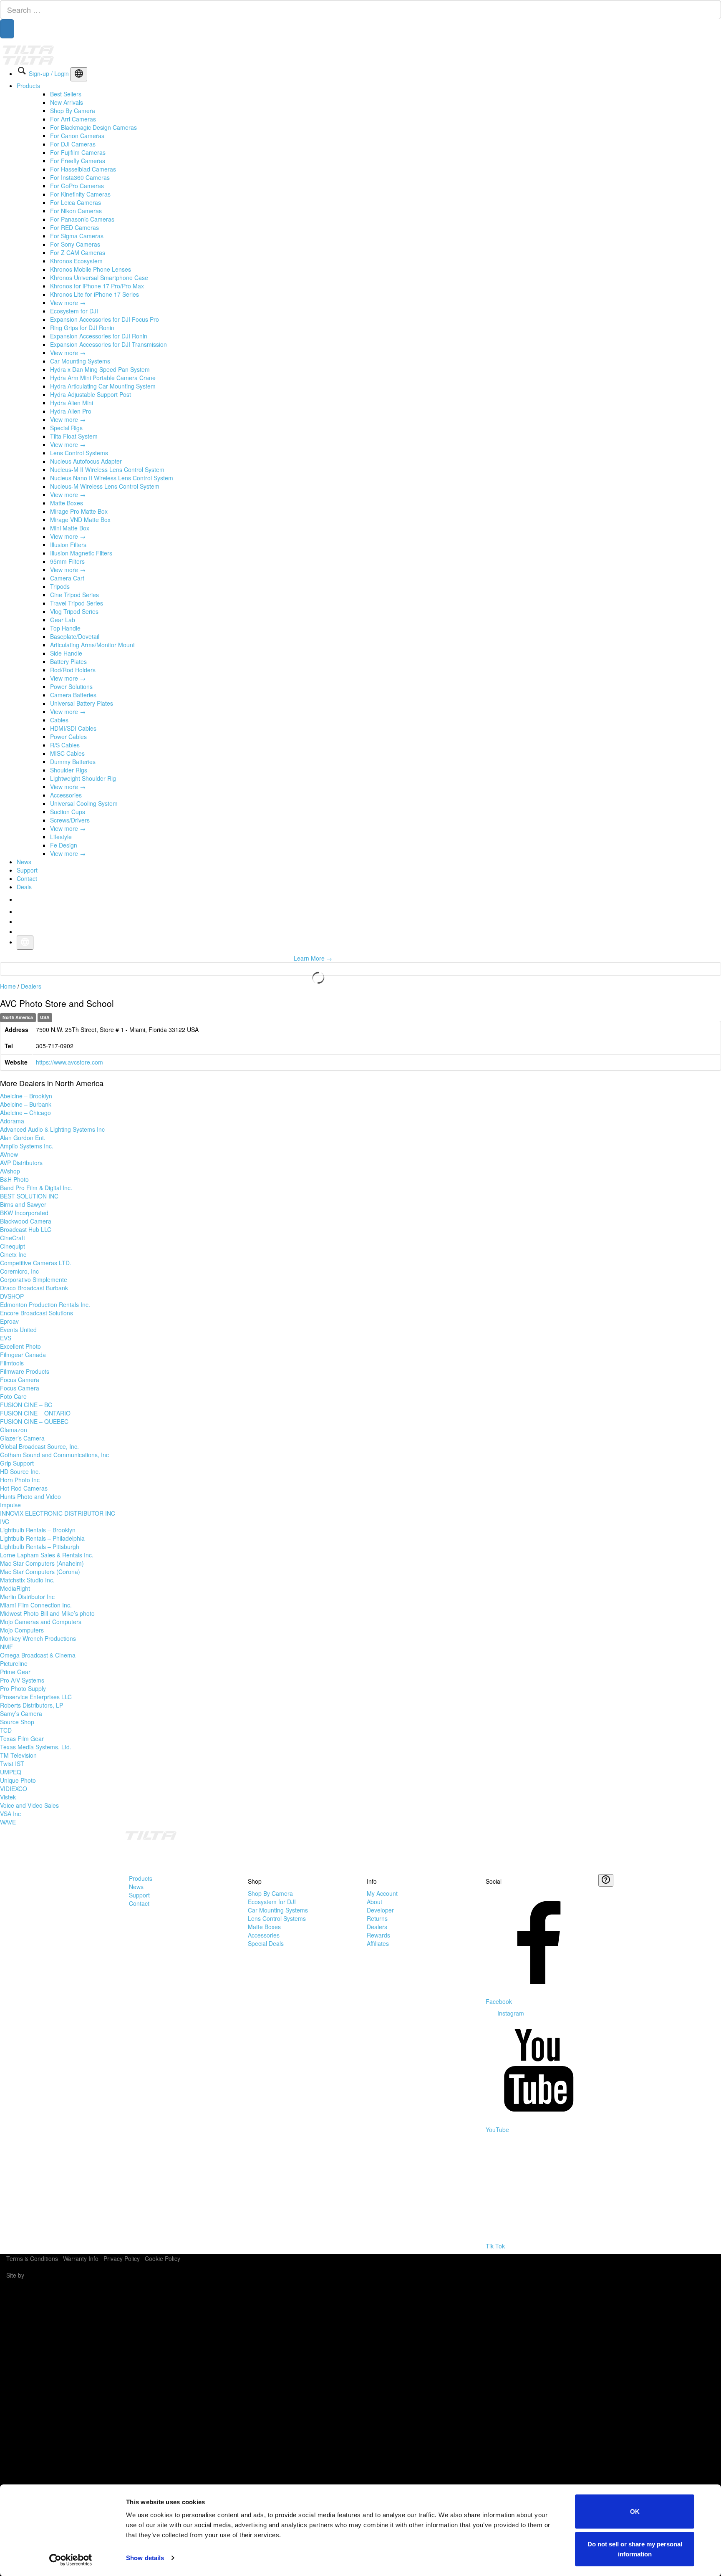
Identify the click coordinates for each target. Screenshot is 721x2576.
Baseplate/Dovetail (75, 636)
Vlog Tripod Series (74, 611)
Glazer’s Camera (22, 1438)
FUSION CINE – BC (26, 1405)
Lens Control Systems (79, 453)
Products (28, 86)
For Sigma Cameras (77, 236)
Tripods (60, 586)
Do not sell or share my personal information (635, 2549)
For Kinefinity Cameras (80, 194)
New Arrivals (67, 102)
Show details (145, 2558)
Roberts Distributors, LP (32, 1705)
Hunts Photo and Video (30, 1496)
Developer (380, 1910)
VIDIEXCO (14, 1789)
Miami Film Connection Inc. (36, 1605)
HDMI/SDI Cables (73, 728)
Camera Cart (67, 578)
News (24, 862)
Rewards (378, 1935)
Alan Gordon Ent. (23, 1138)
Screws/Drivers (70, 820)
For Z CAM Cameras (78, 252)
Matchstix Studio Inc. (27, 1580)
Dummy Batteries (73, 762)
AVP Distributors (21, 1163)
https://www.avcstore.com (69, 1062)
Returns (377, 1918)
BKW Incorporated (24, 1213)
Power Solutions (71, 686)
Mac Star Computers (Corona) (40, 1572)
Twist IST (12, 1764)
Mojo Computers (22, 1630)
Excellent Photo (20, 1346)
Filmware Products (25, 1371)
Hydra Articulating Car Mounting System (103, 386)
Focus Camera (20, 1380)
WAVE (8, 1822)
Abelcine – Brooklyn (26, 1096)
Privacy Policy (122, 2258)
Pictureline (14, 1663)
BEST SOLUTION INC (29, 1196)
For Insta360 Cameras (80, 177)
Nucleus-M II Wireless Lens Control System (107, 469)
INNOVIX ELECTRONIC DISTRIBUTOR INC (58, 1513)
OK (635, 2512)
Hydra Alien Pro (71, 411)
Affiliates (378, 1943)
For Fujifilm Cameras (78, 152)
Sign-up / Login (49, 73)
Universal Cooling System (84, 803)
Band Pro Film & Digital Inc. (36, 1188)
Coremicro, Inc (19, 1271)
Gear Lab (63, 620)
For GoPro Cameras (77, 186)
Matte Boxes (67, 503)
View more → (68, 303)
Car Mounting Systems (80, 361)
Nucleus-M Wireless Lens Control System (105, 486)
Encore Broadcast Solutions (37, 1313)
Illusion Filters (68, 545)
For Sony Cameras (75, 244)
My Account (382, 1893)
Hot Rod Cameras (24, 1488)
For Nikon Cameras (76, 211)
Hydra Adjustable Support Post (91, 394)
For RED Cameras (74, 227)
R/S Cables (65, 745)
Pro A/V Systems (22, 1680)
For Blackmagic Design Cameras (93, 127)
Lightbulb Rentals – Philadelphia (42, 1538)
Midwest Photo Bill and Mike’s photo (47, 1613)
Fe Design (64, 845)
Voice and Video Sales (29, 1805)
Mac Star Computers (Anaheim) (42, 1563)
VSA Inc (10, 1814)
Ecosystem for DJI (74, 311)
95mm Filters (67, 561)
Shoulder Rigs (69, 770)
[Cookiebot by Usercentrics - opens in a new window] (71, 2560)
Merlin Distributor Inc (27, 1597)
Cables (59, 720)
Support (27, 870)
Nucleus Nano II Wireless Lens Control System (112, 478)
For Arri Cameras (73, 119)
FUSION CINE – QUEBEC (34, 1421)
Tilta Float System (74, 436)
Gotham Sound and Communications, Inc (54, 1455)
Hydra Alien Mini (72, 403)
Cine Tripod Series (74, 595)
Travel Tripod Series (77, 603)
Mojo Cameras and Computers (41, 1622)
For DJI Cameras (73, 144)
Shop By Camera (73, 111)
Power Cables (68, 737)
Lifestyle (61, 837)
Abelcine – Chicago (25, 1113)
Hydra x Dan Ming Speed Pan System (100, 369)
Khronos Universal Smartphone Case (99, 278)
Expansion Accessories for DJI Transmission (108, 344)
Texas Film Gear (22, 1738)
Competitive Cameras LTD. (36, 1263)
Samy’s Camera (21, 1713)
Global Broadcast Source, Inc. (39, 1446)
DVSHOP (12, 1296)
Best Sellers (66, 94)
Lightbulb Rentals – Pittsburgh (40, 1547)
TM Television (18, 1755)
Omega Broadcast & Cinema (38, 1655)
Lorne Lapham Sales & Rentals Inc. (47, 1555)
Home (8, 986)
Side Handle (66, 653)
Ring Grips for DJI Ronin (82, 328)
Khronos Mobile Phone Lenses (91, 269)
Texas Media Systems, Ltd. (36, 1747)
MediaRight (15, 1588)
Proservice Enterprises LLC (36, 1697)
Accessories (66, 795)
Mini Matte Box (70, 528)
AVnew (9, 1154)
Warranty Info (81, 2258)
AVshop (10, 1171)
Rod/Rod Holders (73, 670)
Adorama (12, 1121)
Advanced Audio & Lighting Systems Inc (52, 1129)
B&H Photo (14, 1179)
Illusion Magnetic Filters (81, 553)
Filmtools (12, 1363)
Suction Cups (68, 812)
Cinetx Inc (13, 1254)
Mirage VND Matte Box (80, 520)
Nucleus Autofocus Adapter (86, 461)
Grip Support (17, 1463)
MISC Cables (67, 753)
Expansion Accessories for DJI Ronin (99, 336)
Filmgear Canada (23, 1355)
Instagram (510, 2013)
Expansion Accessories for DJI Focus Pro (105, 319)
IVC (5, 1521)
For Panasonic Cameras (82, 219)
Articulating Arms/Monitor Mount (92, 645)
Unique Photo (18, 1780)
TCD (6, 1730)
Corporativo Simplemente (34, 1279)
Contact (27, 878)
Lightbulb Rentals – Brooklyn (38, 1530)
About (374, 1902)
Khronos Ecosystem (76, 261)
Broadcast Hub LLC (26, 1229)
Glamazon (14, 1430)
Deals (24, 887)
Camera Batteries (73, 695)
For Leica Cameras (76, 202)
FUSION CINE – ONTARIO (35, 1413)
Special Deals (266, 1943)
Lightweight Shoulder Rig (83, 778)
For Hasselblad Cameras (83, 169)
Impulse (10, 1505)
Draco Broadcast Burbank (34, 1288)
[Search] (7, 29)
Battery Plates (68, 661)
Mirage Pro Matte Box (79, 511)
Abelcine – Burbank (26, 1104)
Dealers (31, 986)
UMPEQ (11, 1772)
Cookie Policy (163, 2258)
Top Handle (65, 628)
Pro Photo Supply (23, 1688)
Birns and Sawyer (23, 1204)
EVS (6, 1338)
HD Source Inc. (20, 1471)
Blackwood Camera (26, 1221)
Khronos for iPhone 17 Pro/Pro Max (97, 286)
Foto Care (13, 1396)
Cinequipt (13, 1246)
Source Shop (17, 1722)
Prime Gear (15, 1672)
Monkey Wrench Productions (38, 1638)
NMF (6, 1647)
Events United (18, 1330)
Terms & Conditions (32, 2258)
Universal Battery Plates (82, 703)
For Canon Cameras (77, 136)
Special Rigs (66, 428)
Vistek (8, 1797)
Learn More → (313, 958)
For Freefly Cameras (78, 161)
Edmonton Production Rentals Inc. (45, 1304)
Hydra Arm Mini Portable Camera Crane (103, 378)
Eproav (9, 1321)
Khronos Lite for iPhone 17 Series (95, 294)
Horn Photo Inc (20, 1480)
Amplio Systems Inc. (27, 1146)
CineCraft (13, 1238)
